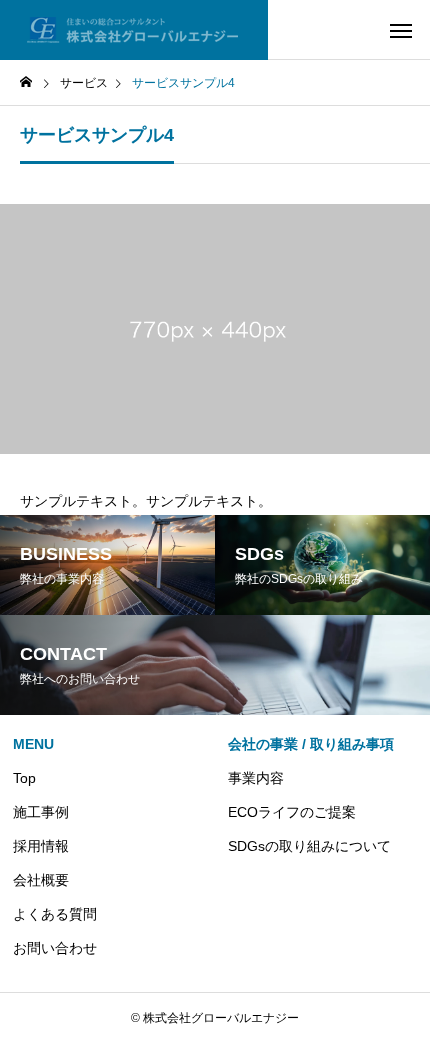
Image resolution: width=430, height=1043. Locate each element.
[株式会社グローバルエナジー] (134, 30)
